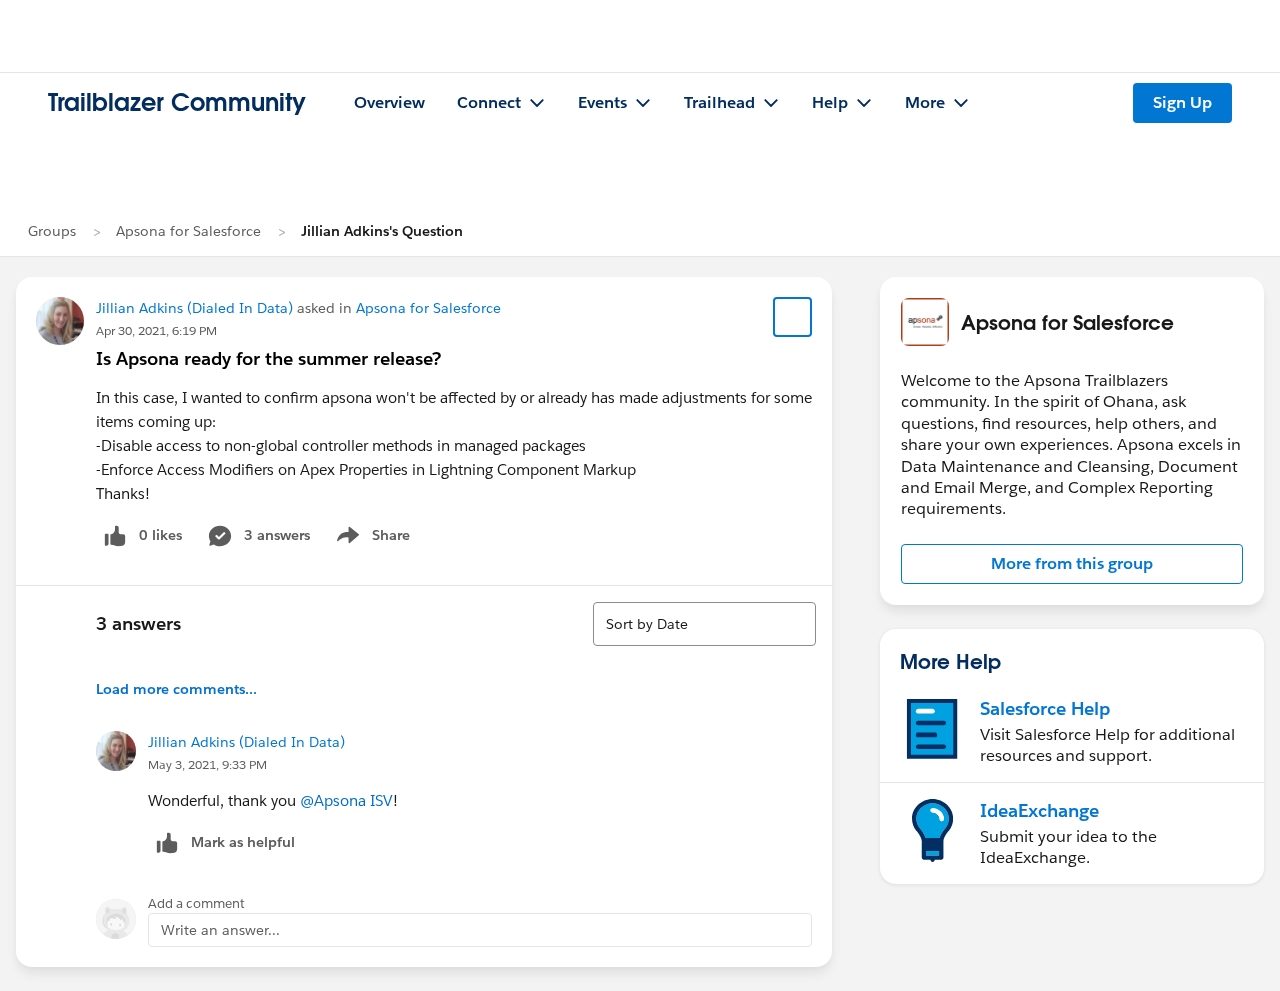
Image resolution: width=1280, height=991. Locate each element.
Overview (389, 102)
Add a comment (196, 903)
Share (370, 539)
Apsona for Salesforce (188, 231)
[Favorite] (793, 317)
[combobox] (704, 624)
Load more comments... (176, 689)
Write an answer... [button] (220, 930)
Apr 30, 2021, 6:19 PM (156, 330)
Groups (52, 231)
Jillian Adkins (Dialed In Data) (194, 308)
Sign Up (1182, 102)
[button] (1072, 564)
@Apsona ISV (346, 800)
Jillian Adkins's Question (382, 231)
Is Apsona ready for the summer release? (268, 358)
